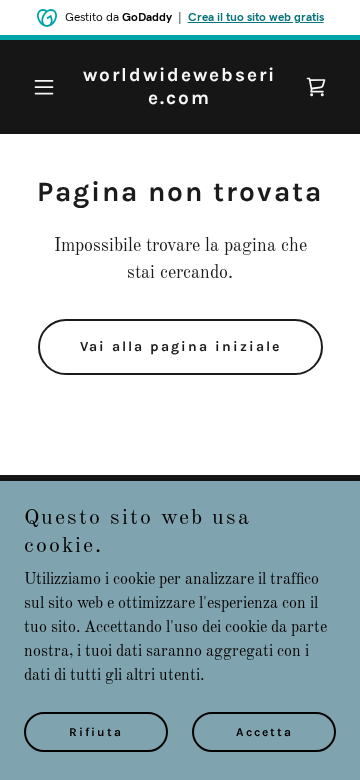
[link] (180, 100)
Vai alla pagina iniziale (180, 346)
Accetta (264, 732)
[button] (47, 87)
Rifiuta (96, 732)
